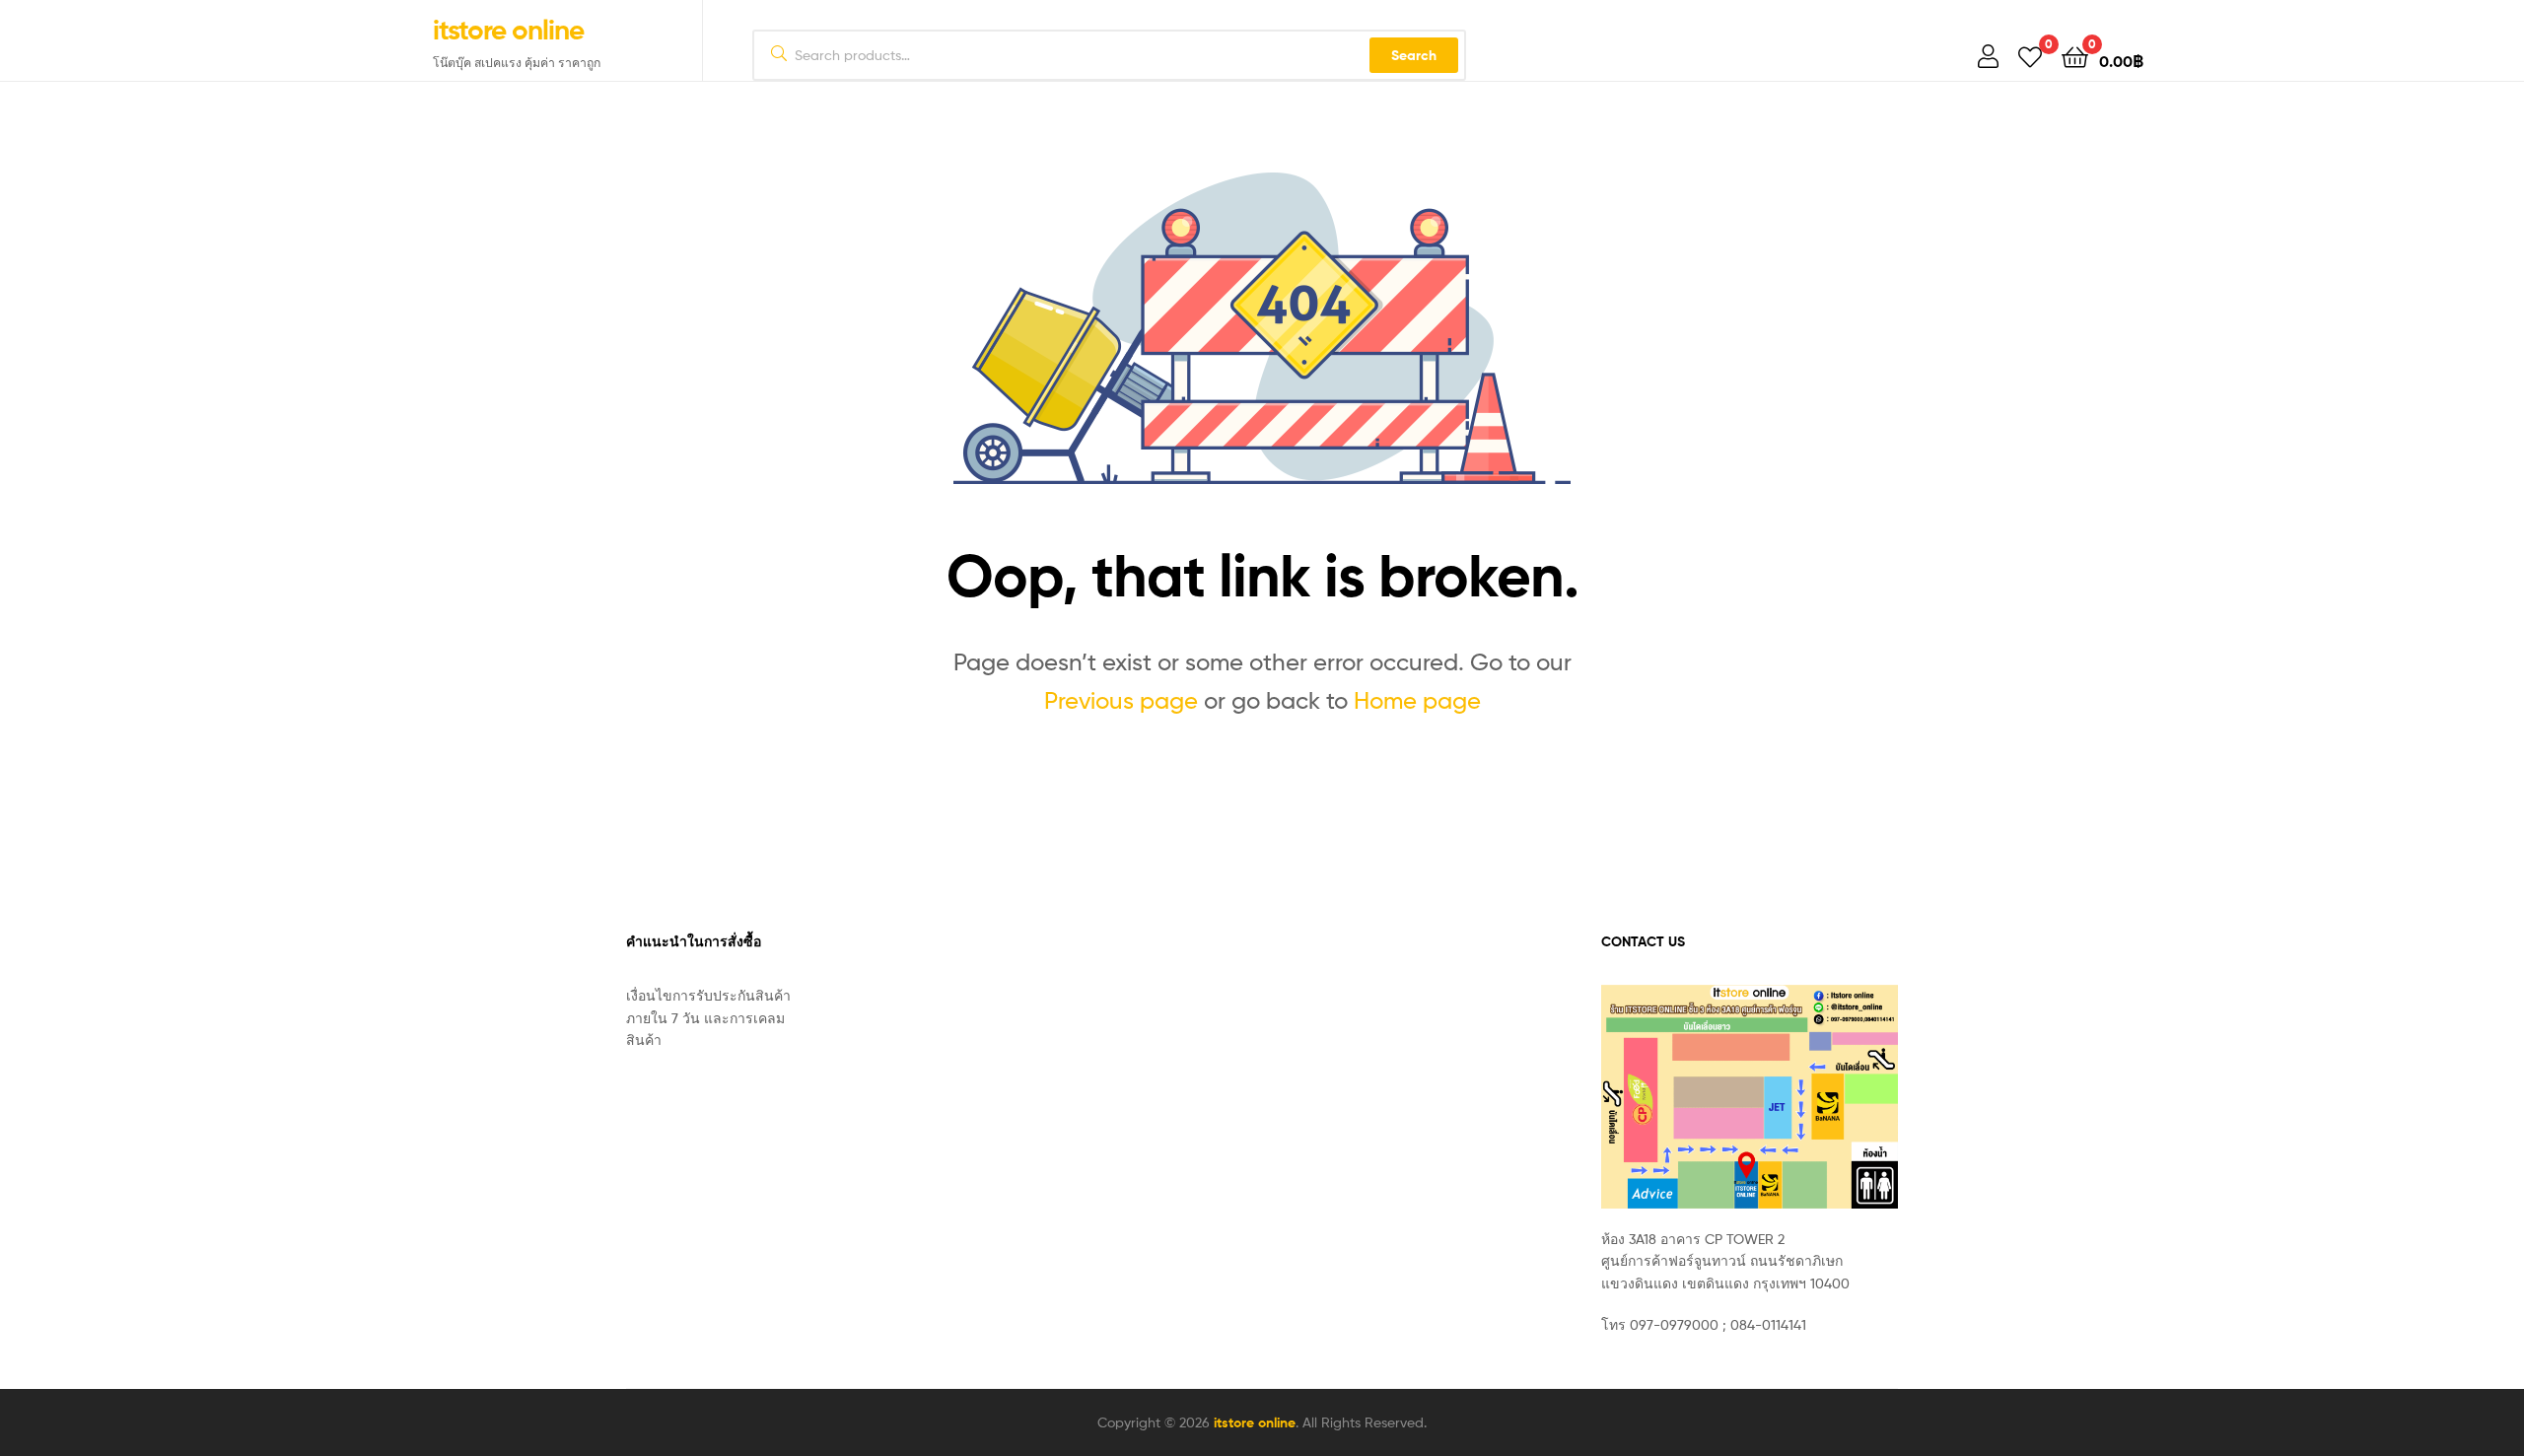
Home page (1417, 700)
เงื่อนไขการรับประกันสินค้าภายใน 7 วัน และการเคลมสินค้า (708, 1017)
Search (1414, 55)
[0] (2030, 56)
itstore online (508, 30)
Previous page (1121, 700)
